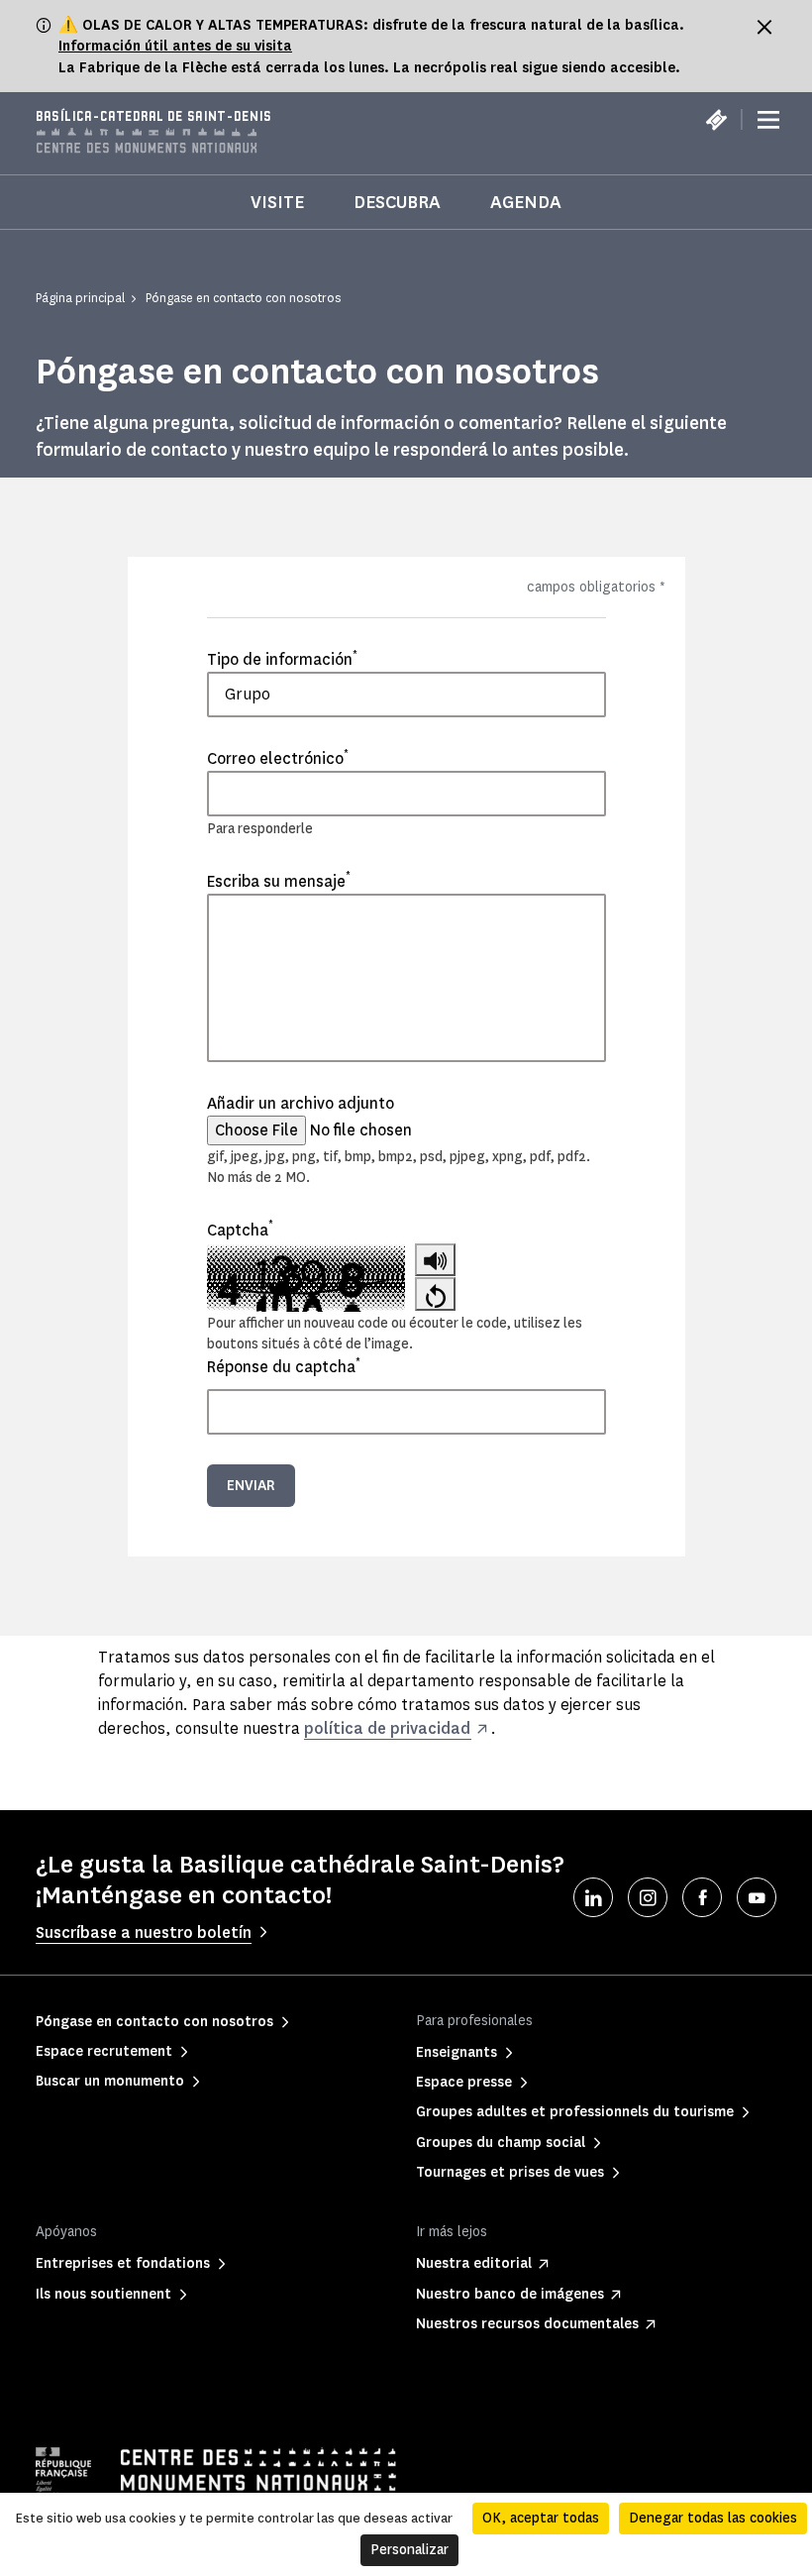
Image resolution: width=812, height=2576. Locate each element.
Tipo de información (282, 659)
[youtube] (757, 1897)
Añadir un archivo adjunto (301, 1103)
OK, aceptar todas (541, 2518)
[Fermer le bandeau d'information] (764, 27)
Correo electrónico (278, 758)
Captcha (240, 1230)
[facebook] (702, 1897)
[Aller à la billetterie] (716, 120)
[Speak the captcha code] (435, 1260)
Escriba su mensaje (279, 881)
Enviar (251, 1486)
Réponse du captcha (284, 1366)
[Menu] (768, 120)
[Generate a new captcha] (435, 1293)
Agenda (526, 202)
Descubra (397, 202)
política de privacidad (387, 1728)
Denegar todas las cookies (713, 2518)
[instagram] (648, 1897)
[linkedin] (593, 1897)
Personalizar (409, 2550)
